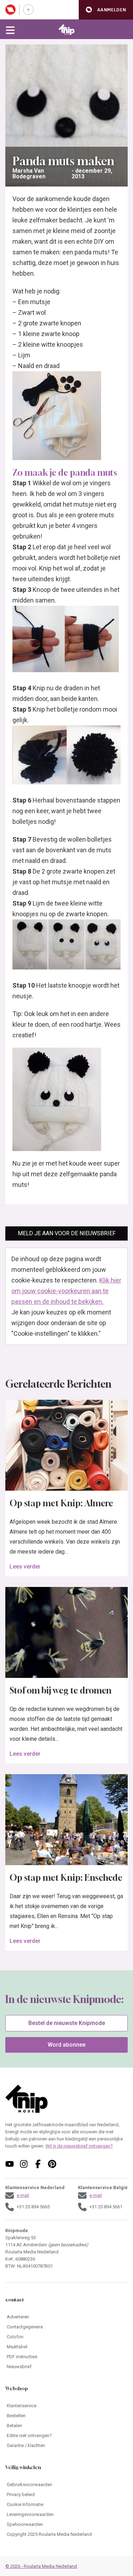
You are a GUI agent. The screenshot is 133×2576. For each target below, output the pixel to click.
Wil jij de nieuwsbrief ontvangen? (79, 2146)
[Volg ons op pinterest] (52, 2164)
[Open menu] (10, 29)
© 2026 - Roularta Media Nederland (41, 2566)
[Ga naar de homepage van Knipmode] (66, 29)
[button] (106, 10)
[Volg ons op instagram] (24, 2164)
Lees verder (25, 1567)
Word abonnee (66, 2045)
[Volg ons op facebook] (38, 2164)
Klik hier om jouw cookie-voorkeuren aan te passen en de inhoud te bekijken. (66, 1291)
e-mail (23, 2195)
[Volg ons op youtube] (10, 2164)
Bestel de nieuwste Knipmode (67, 2023)
